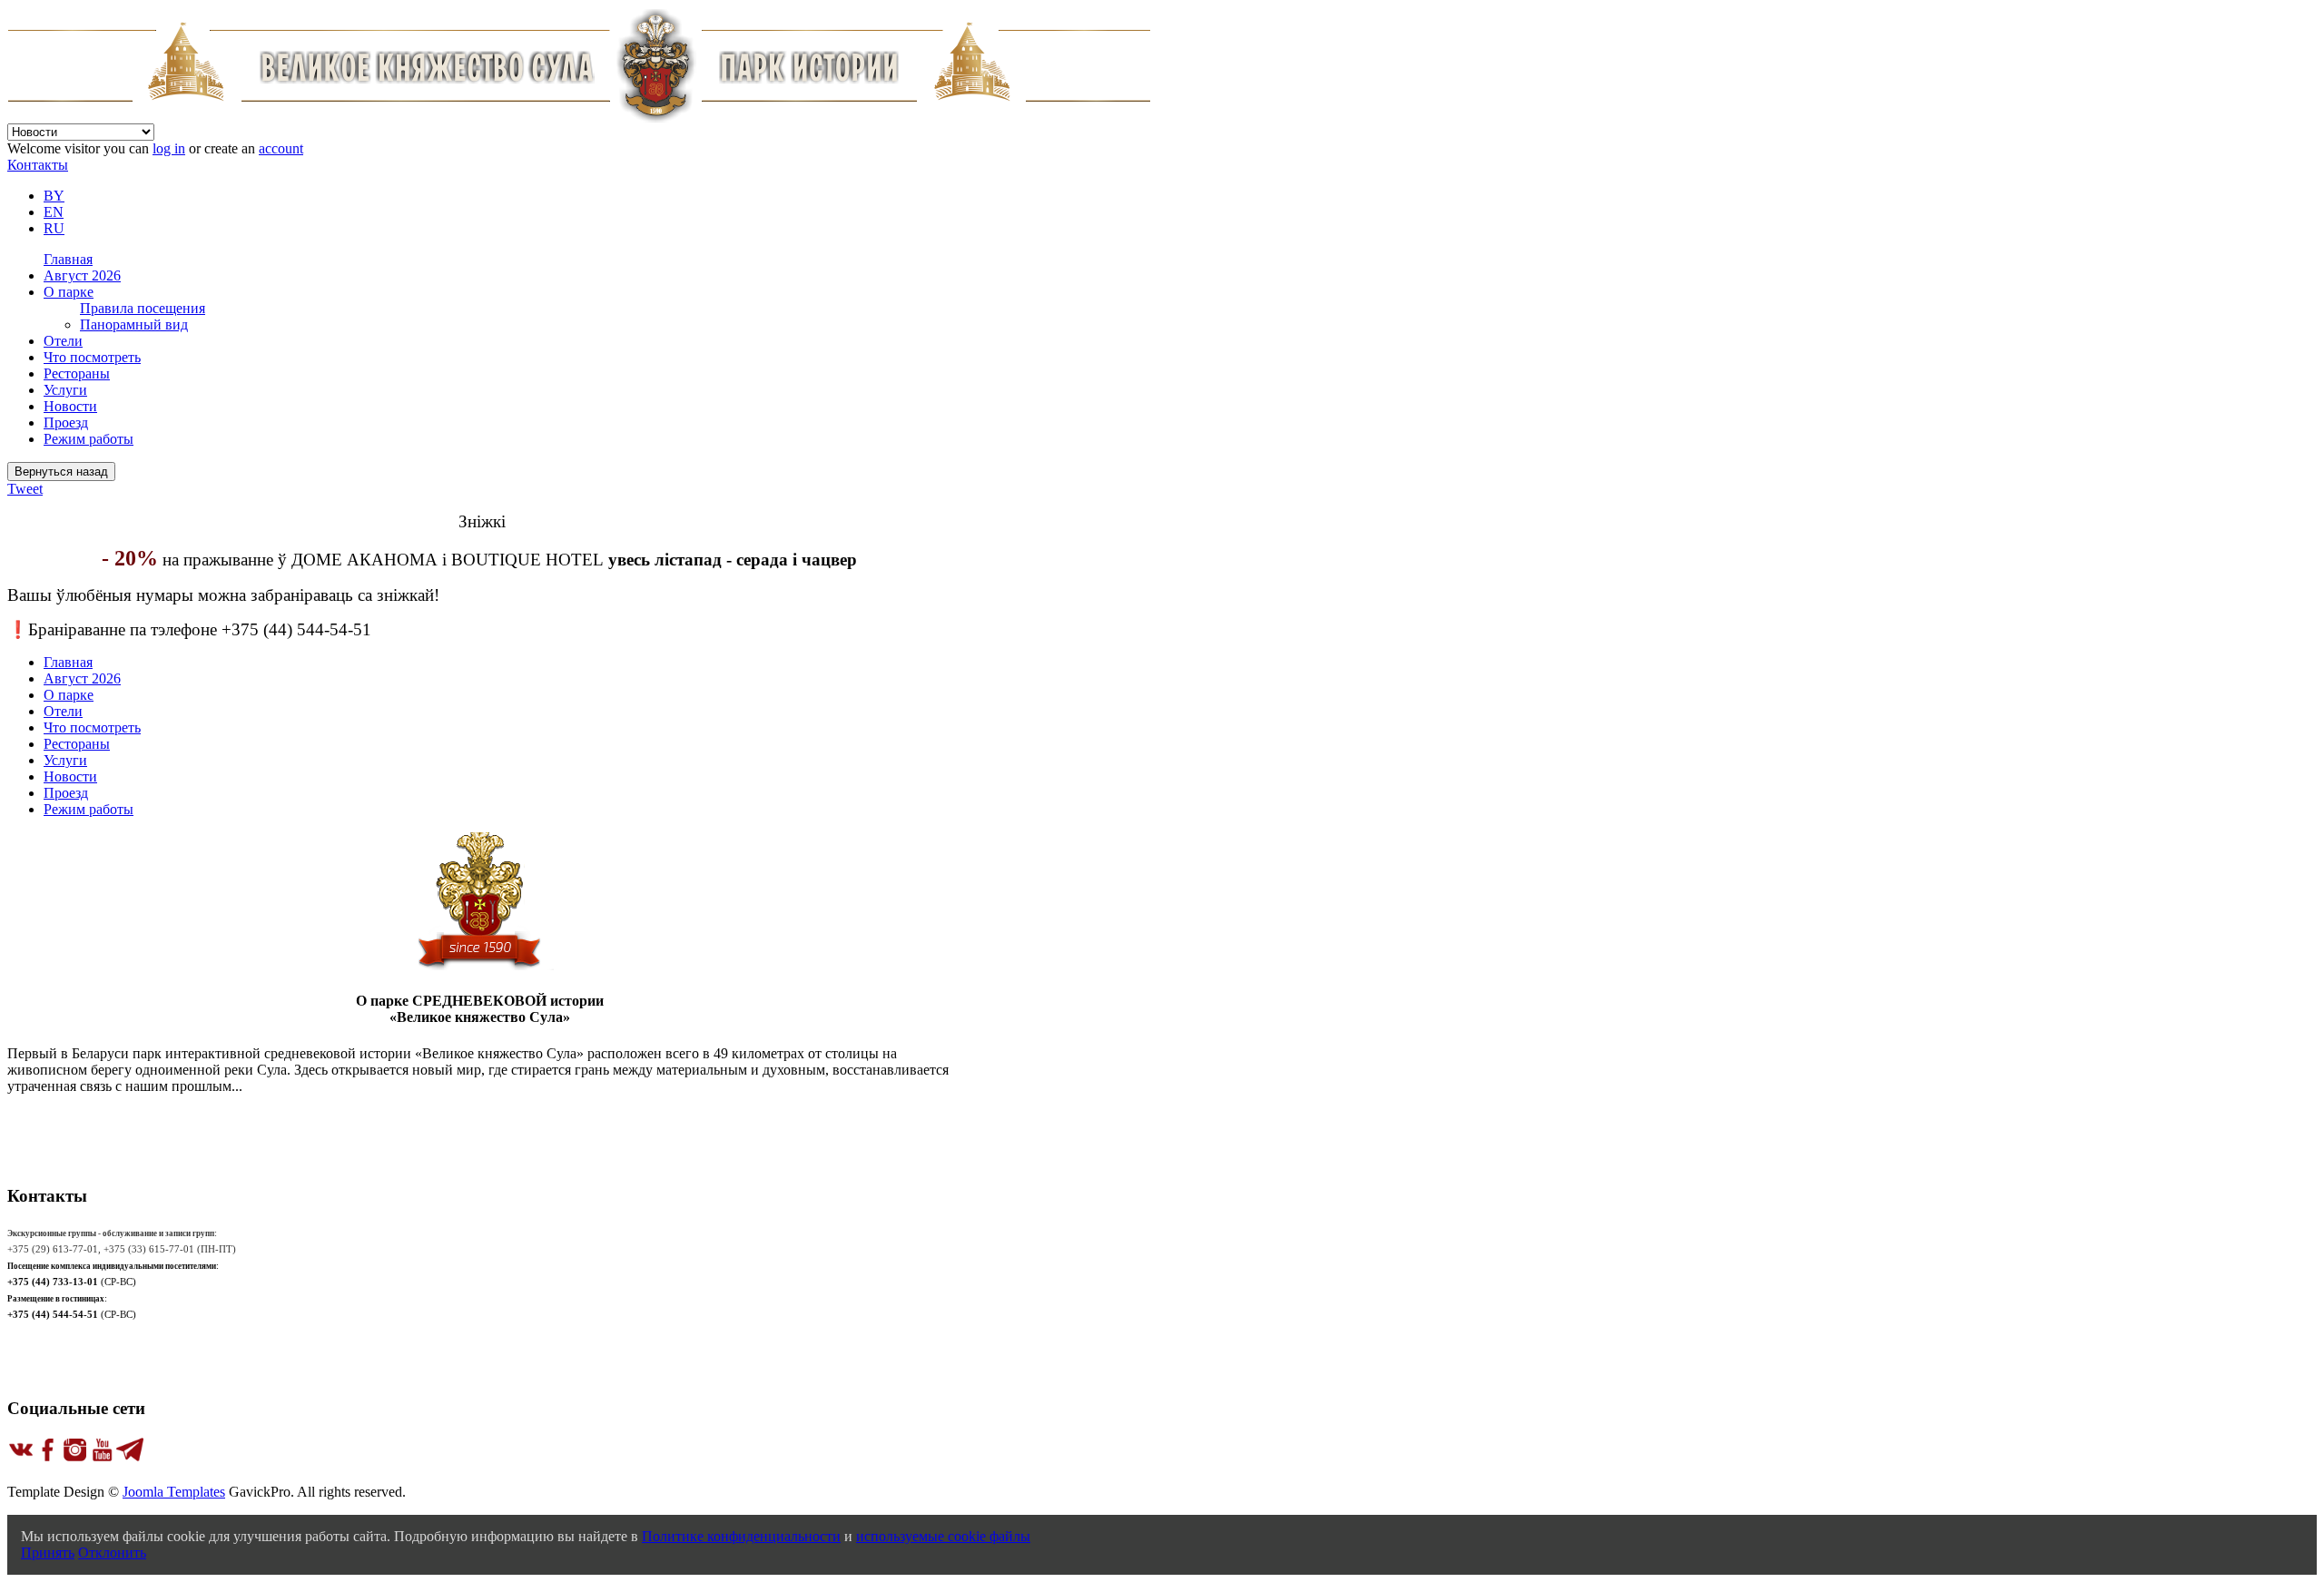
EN (54, 212)
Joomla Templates (174, 1492)
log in (169, 148)
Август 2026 (82, 275)
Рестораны (77, 373)
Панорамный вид (134, 324)
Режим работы (89, 439)
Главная (68, 259)
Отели (63, 341)
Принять (48, 1553)
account (281, 148)
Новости (70, 406)
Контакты (38, 165)
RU (54, 228)
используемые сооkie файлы (943, 1536)
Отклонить (112, 1553)
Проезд (66, 423)
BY (54, 196)
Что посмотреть (92, 357)
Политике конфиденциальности (741, 1536)
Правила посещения (143, 308)
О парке (69, 292)
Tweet (25, 489)
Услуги (65, 390)
